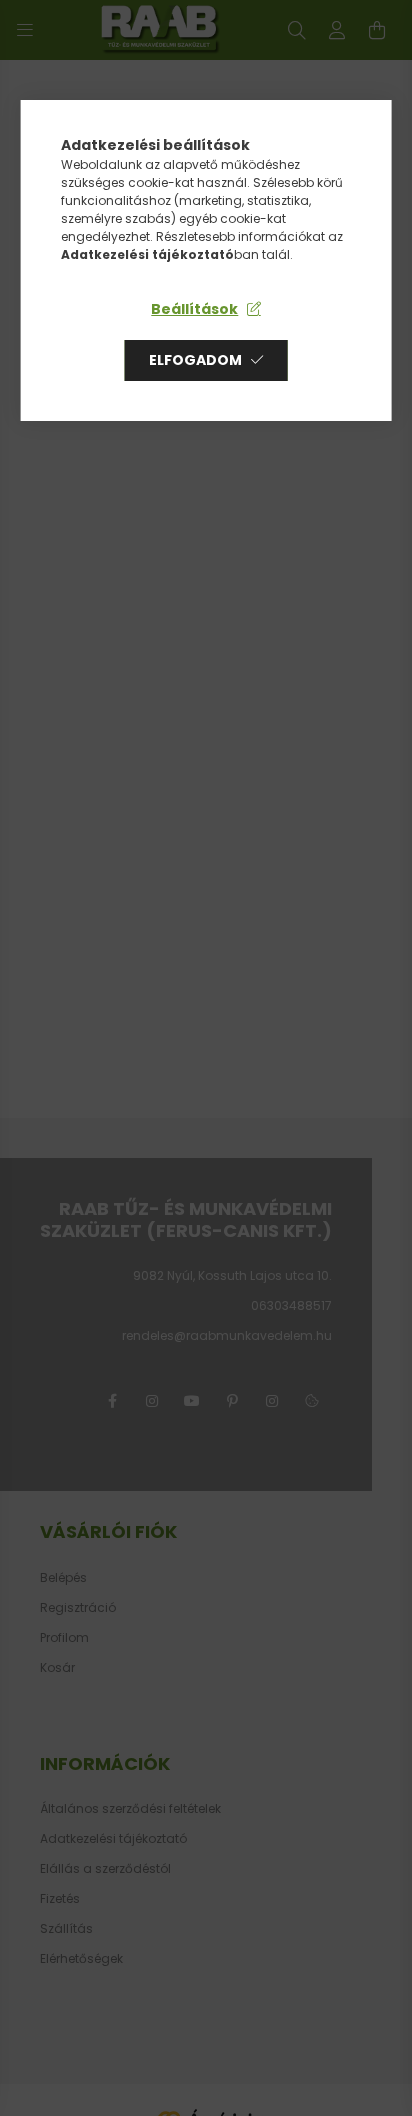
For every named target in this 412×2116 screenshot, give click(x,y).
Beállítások (194, 309)
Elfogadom (195, 360)
